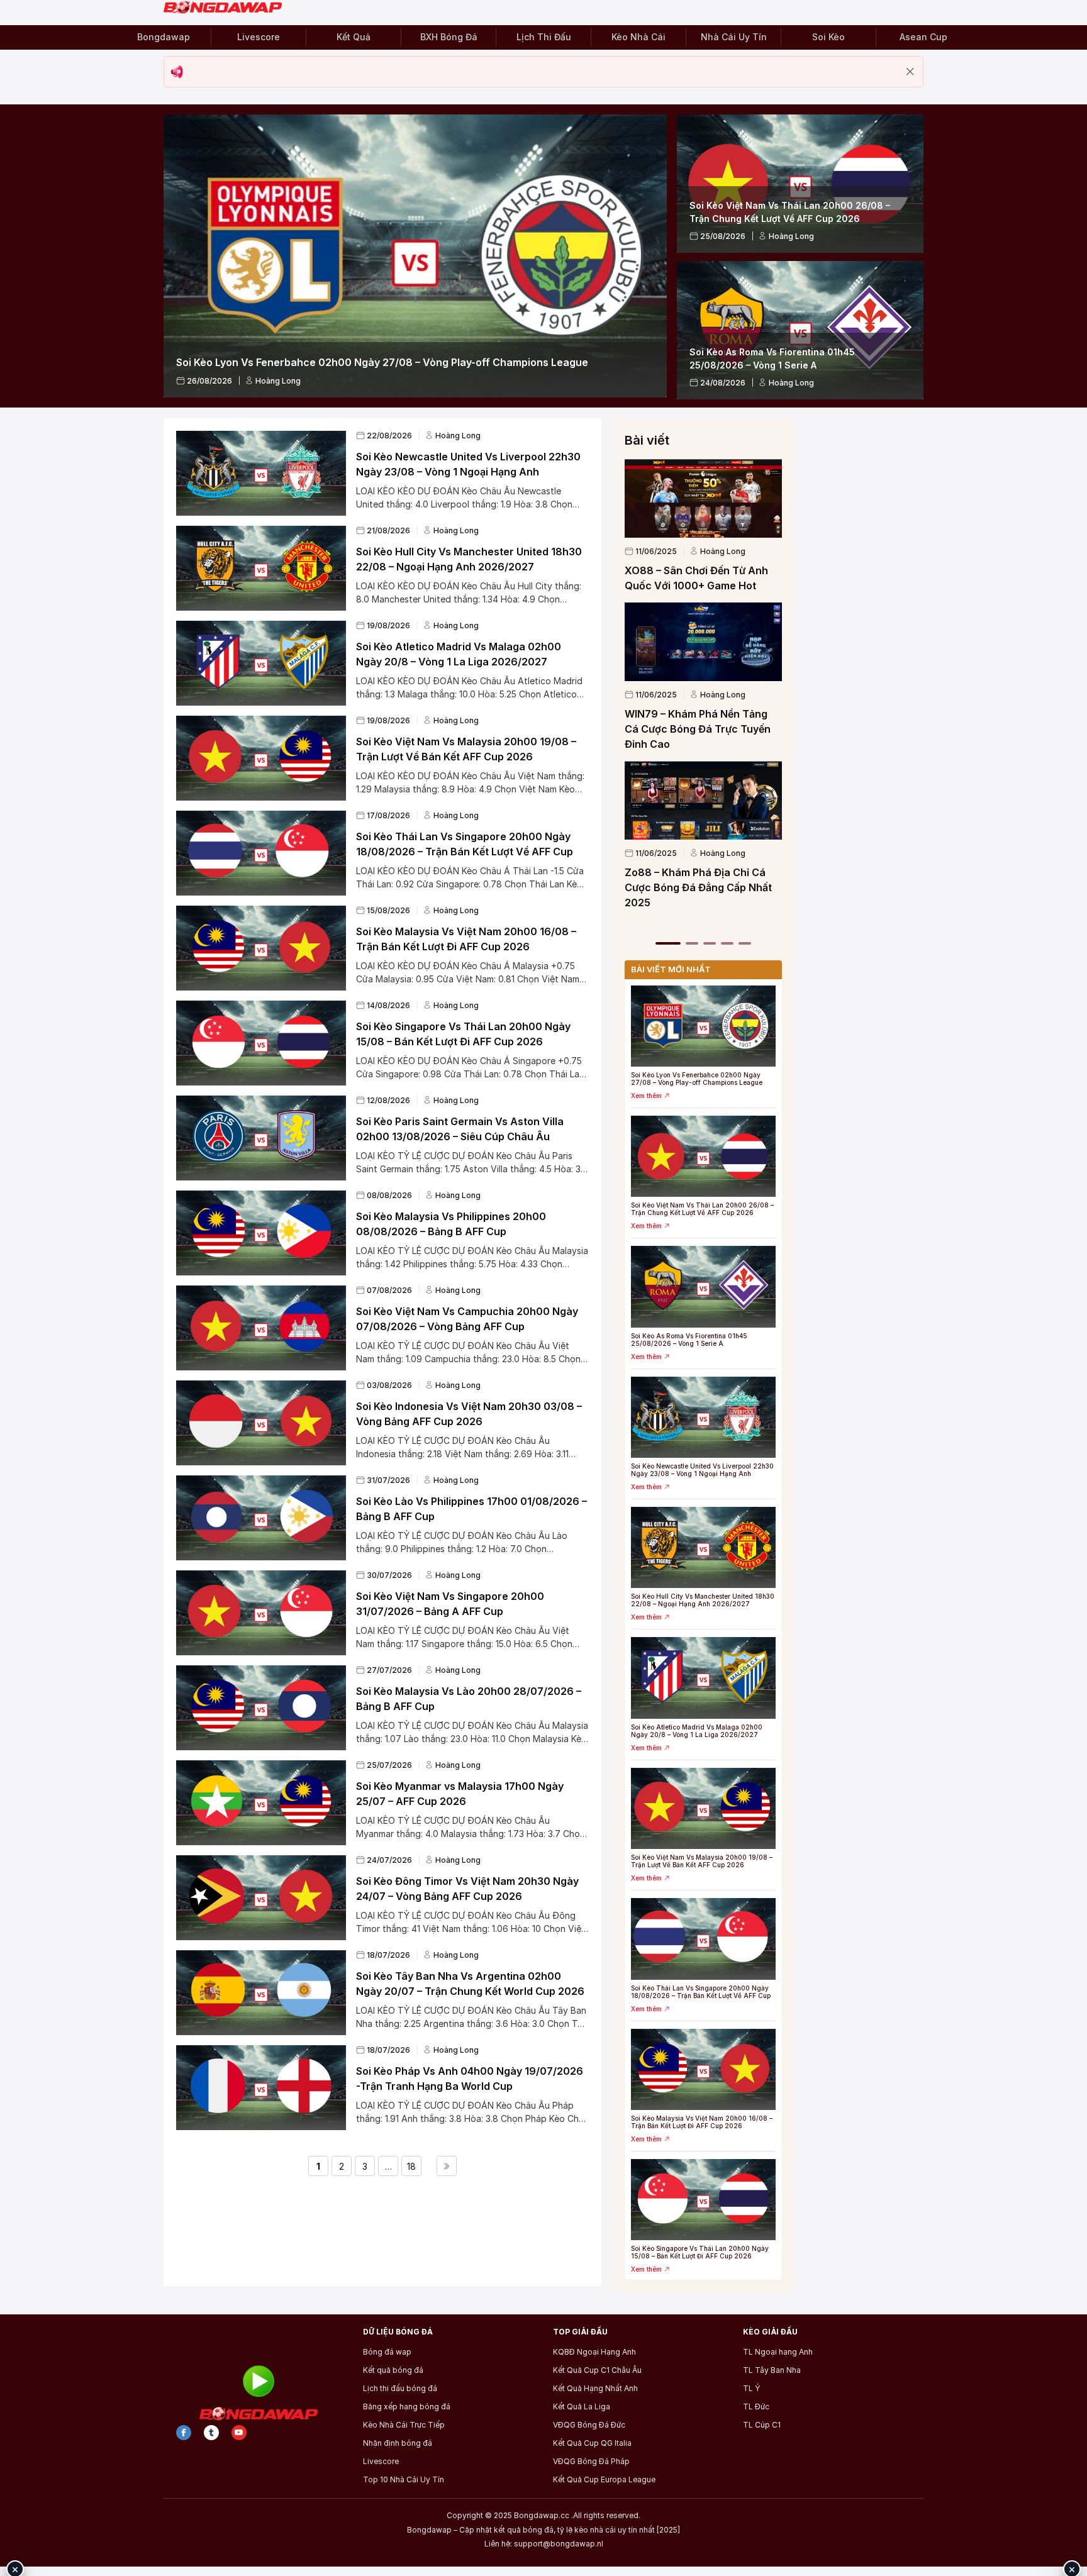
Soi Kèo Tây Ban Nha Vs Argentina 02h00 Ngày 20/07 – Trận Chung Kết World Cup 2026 (470, 1984)
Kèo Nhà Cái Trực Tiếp (404, 2425)
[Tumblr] (211, 2433)
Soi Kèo (828, 37)
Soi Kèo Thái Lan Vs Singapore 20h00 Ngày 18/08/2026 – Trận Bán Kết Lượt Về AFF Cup (465, 844)
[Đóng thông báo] (910, 72)
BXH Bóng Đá (449, 37)
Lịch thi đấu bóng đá (400, 2389)
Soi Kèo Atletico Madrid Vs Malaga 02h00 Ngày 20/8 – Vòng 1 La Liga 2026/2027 (459, 654)
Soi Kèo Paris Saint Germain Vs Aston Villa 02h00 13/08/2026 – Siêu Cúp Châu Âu (460, 1129)
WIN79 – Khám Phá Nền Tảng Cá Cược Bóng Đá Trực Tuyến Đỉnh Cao (698, 729)
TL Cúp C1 (762, 2425)
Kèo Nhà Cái (638, 37)
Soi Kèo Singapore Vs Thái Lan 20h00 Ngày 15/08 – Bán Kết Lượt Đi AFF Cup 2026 (463, 1034)
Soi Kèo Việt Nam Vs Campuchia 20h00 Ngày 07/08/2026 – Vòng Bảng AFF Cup (467, 1319)
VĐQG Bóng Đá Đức (589, 2425)
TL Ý (751, 2389)
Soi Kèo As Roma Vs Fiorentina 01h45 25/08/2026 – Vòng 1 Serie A (689, 1340)
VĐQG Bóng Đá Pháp (591, 2462)
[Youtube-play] (239, 2433)
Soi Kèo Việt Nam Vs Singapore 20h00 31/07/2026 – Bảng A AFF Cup (450, 1604)
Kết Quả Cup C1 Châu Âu (597, 2370)
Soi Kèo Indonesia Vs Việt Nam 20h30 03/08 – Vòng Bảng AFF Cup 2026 (469, 1414)
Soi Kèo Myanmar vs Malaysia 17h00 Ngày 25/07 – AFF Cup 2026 (460, 1794)
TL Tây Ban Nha (772, 2370)
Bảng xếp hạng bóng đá (407, 2407)
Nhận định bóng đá (398, 2443)
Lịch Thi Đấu (544, 37)
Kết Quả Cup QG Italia (592, 2443)
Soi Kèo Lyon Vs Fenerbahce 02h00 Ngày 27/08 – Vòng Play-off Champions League (697, 1079)
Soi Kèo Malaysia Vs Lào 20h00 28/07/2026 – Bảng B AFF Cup (469, 1699)
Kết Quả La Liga (582, 2407)
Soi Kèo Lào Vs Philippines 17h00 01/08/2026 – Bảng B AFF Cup (471, 1509)
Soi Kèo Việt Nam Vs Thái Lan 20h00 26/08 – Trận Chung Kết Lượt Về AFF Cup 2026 (702, 1209)
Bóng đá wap (387, 2352)
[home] (228, 8)
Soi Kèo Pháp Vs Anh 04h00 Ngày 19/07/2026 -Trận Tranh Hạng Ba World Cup (470, 2079)
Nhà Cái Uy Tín (734, 37)
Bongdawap (164, 37)
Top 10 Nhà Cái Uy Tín (404, 2480)
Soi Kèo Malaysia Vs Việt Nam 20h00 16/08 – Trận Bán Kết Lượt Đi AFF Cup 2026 (466, 939)
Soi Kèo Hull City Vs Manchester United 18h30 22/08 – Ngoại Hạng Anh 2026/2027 (469, 559)
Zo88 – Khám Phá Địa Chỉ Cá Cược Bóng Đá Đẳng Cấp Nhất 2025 (698, 887)
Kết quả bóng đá (393, 2370)
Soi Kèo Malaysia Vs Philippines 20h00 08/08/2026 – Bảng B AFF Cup (451, 1224)
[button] (668, 943)
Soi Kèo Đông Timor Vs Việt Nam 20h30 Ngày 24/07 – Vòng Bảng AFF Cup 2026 (467, 1889)
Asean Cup (923, 37)
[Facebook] (184, 2433)
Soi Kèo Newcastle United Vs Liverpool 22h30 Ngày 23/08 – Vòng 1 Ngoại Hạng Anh (468, 464)
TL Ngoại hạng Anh (778, 2352)
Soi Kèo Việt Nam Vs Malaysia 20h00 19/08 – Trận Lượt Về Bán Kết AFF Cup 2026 (466, 749)
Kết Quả (354, 37)
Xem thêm (646, 1096)
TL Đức (756, 2407)
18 (411, 2166)
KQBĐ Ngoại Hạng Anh (594, 2352)
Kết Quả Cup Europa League (604, 2480)
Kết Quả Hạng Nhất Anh (595, 2389)
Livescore (259, 37)
